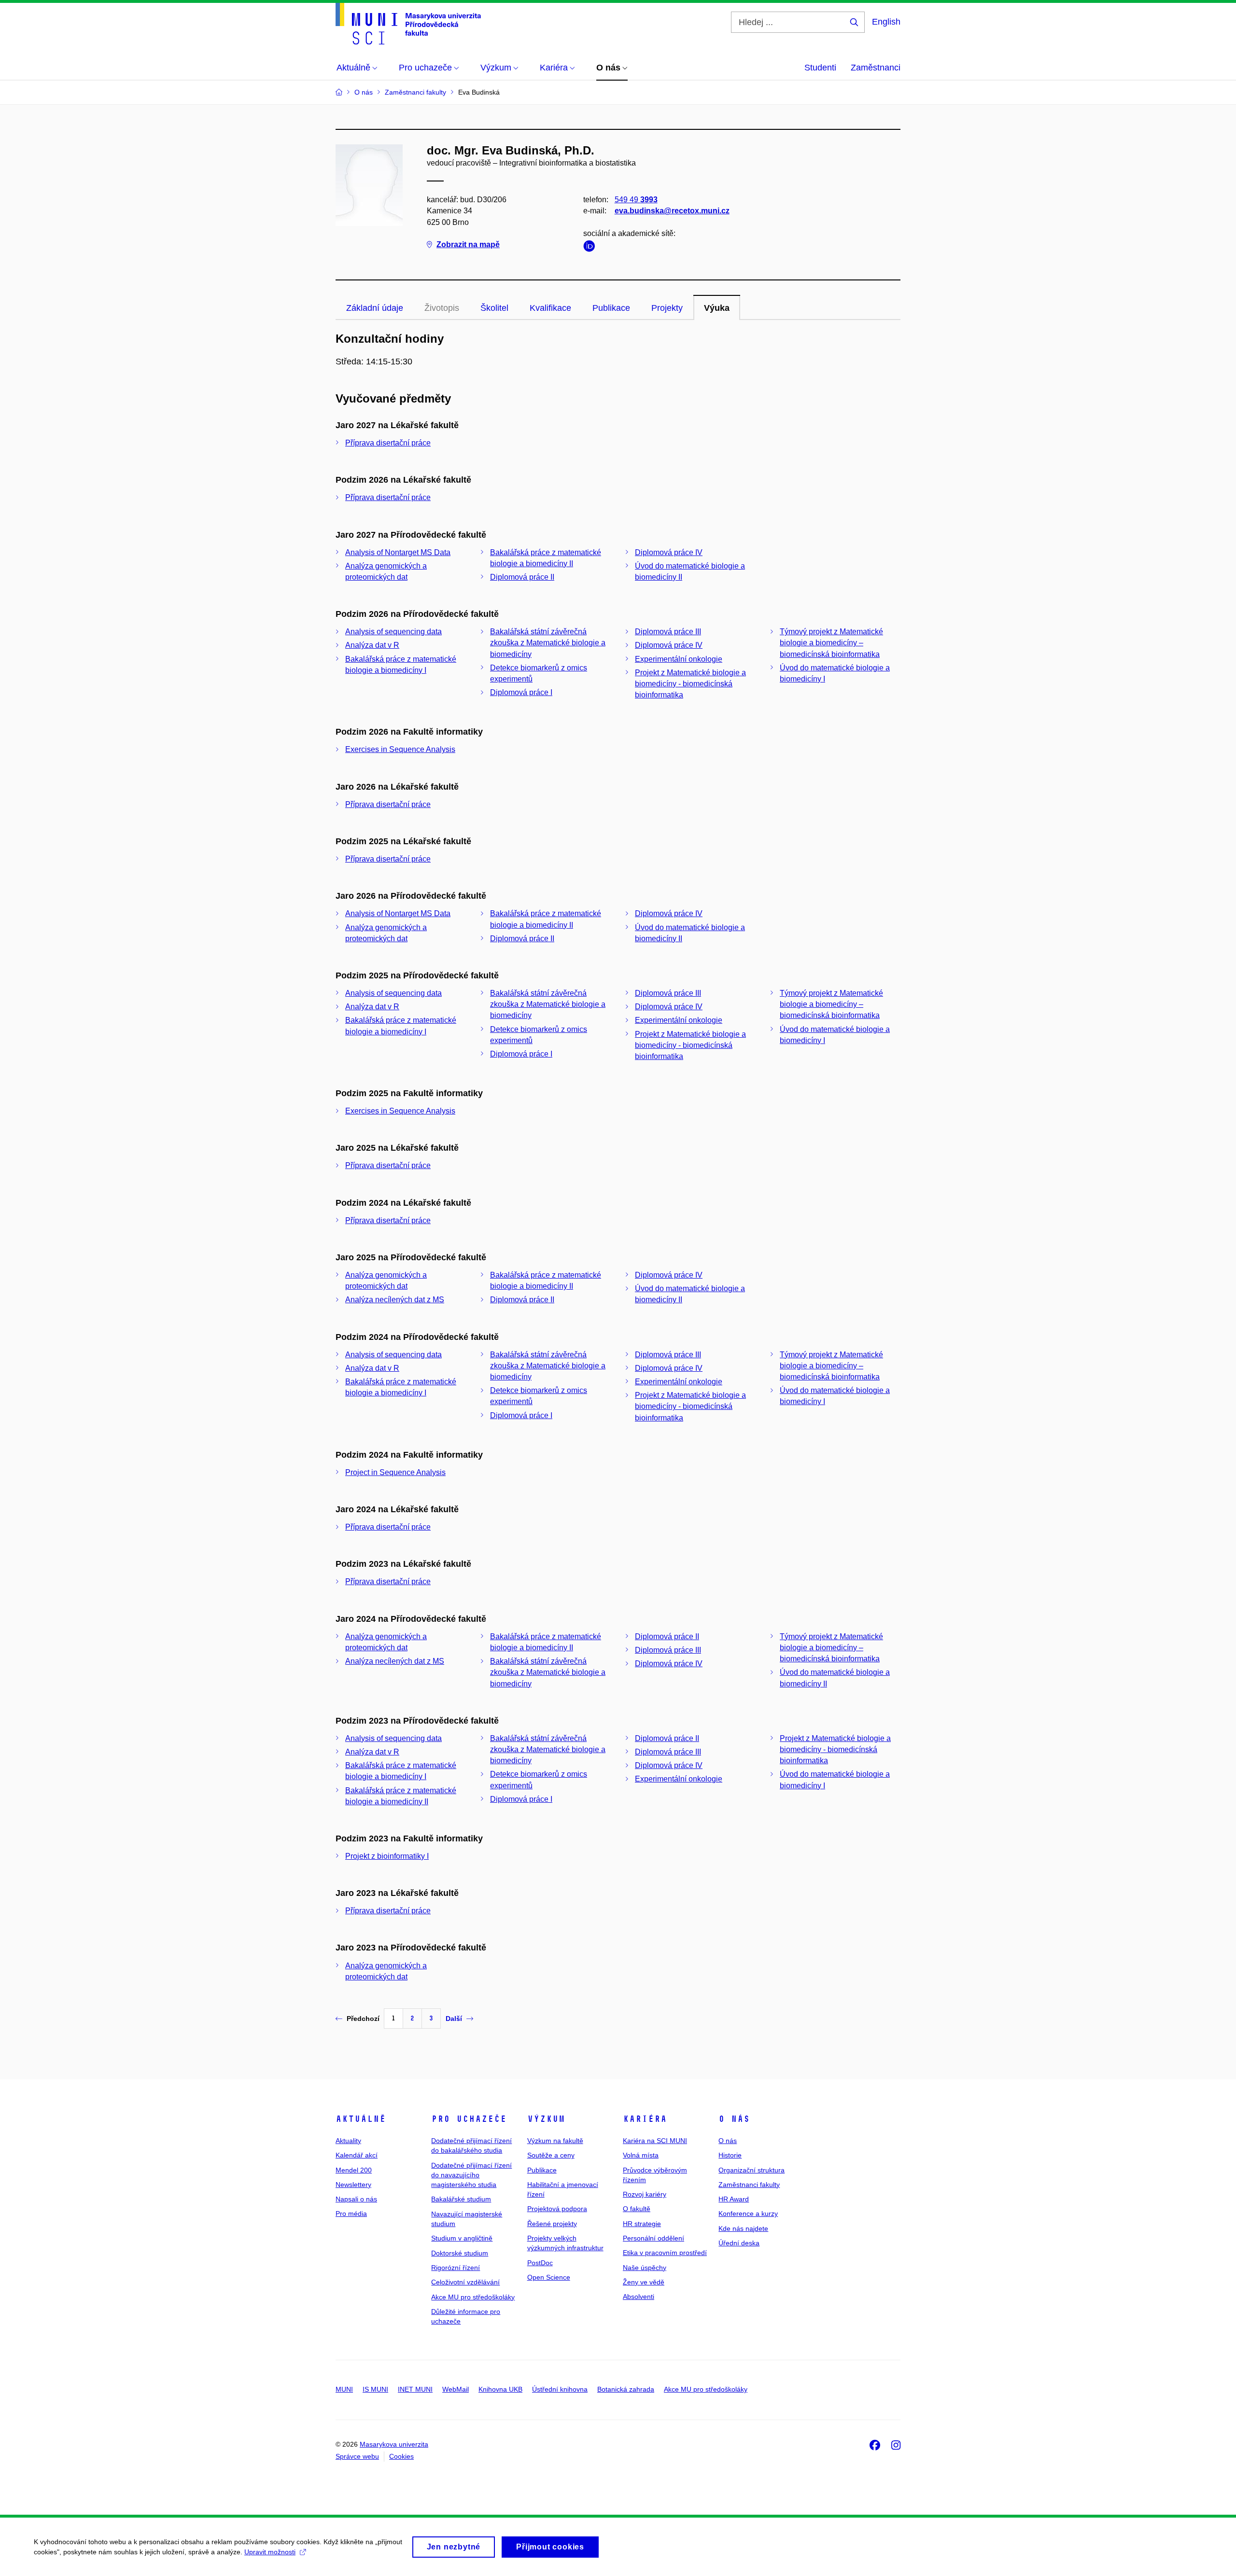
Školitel (494, 308)
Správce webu (357, 2456)
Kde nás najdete (743, 2228)
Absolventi (639, 2297)
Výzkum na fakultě (555, 2141)
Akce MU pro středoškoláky (473, 2297)
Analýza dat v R (372, 645)
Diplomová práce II (522, 577)
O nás (734, 2119)
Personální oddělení (653, 2238)
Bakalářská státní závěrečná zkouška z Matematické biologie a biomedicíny (548, 643)
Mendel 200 (354, 2170)
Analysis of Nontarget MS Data (398, 552)
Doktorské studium (460, 2253)
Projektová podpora (557, 2209)
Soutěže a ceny (551, 2155)
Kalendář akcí (357, 2155)
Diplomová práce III (668, 632)
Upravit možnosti (270, 2552)
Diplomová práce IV (669, 552)
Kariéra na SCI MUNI (655, 2141)
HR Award (734, 2199)
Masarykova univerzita (394, 2444)
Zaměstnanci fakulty (749, 2185)
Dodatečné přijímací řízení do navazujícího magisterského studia (471, 2175)
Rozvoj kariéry (645, 2194)
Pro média (351, 2214)
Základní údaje (375, 308)
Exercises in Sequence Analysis (400, 749)
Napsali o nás (356, 2199)
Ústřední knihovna (560, 2389)
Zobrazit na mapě (468, 244)
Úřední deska (739, 2243)
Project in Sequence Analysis (395, 1472)
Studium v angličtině (462, 2238)
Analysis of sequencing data (393, 632)
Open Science (549, 2277)
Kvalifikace (550, 308)
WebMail (456, 2389)
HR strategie (642, 2224)
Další (454, 2019)
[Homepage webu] (408, 24)
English (886, 22)
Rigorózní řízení (456, 2268)
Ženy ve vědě (644, 2282)
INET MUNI (415, 2389)
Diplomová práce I (521, 692)
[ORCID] (591, 248)
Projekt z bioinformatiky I (387, 1856)
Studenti (820, 68)
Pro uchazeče (469, 2119)
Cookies (401, 2456)
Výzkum (546, 2119)
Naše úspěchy (645, 2268)
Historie (730, 2155)
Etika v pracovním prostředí (665, 2253)
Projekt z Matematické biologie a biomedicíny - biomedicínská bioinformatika (690, 684)
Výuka (717, 308)
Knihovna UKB (500, 2389)
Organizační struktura (751, 2170)
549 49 (636, 200)
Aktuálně (361, 2119)
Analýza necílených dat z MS (395, 1300)
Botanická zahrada (626, 2389)
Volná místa (641, 2155)
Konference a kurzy (748, 2214)
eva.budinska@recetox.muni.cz (672, 211)
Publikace (611, 308)
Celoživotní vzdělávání (465, 2282)
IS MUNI (375, 2389)
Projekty (667, 308)
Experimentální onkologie (679, 659)
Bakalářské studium (461, 2199)
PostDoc (540, 2263)
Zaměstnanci (876, 68)
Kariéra (645, 2119)
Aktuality (348, 2141)
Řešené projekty (552, 2224)
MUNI (344, 2389)
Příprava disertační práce (388, 443)
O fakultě (637, 2209)
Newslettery (353, 2185)
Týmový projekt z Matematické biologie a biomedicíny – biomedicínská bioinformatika (831, 643)
